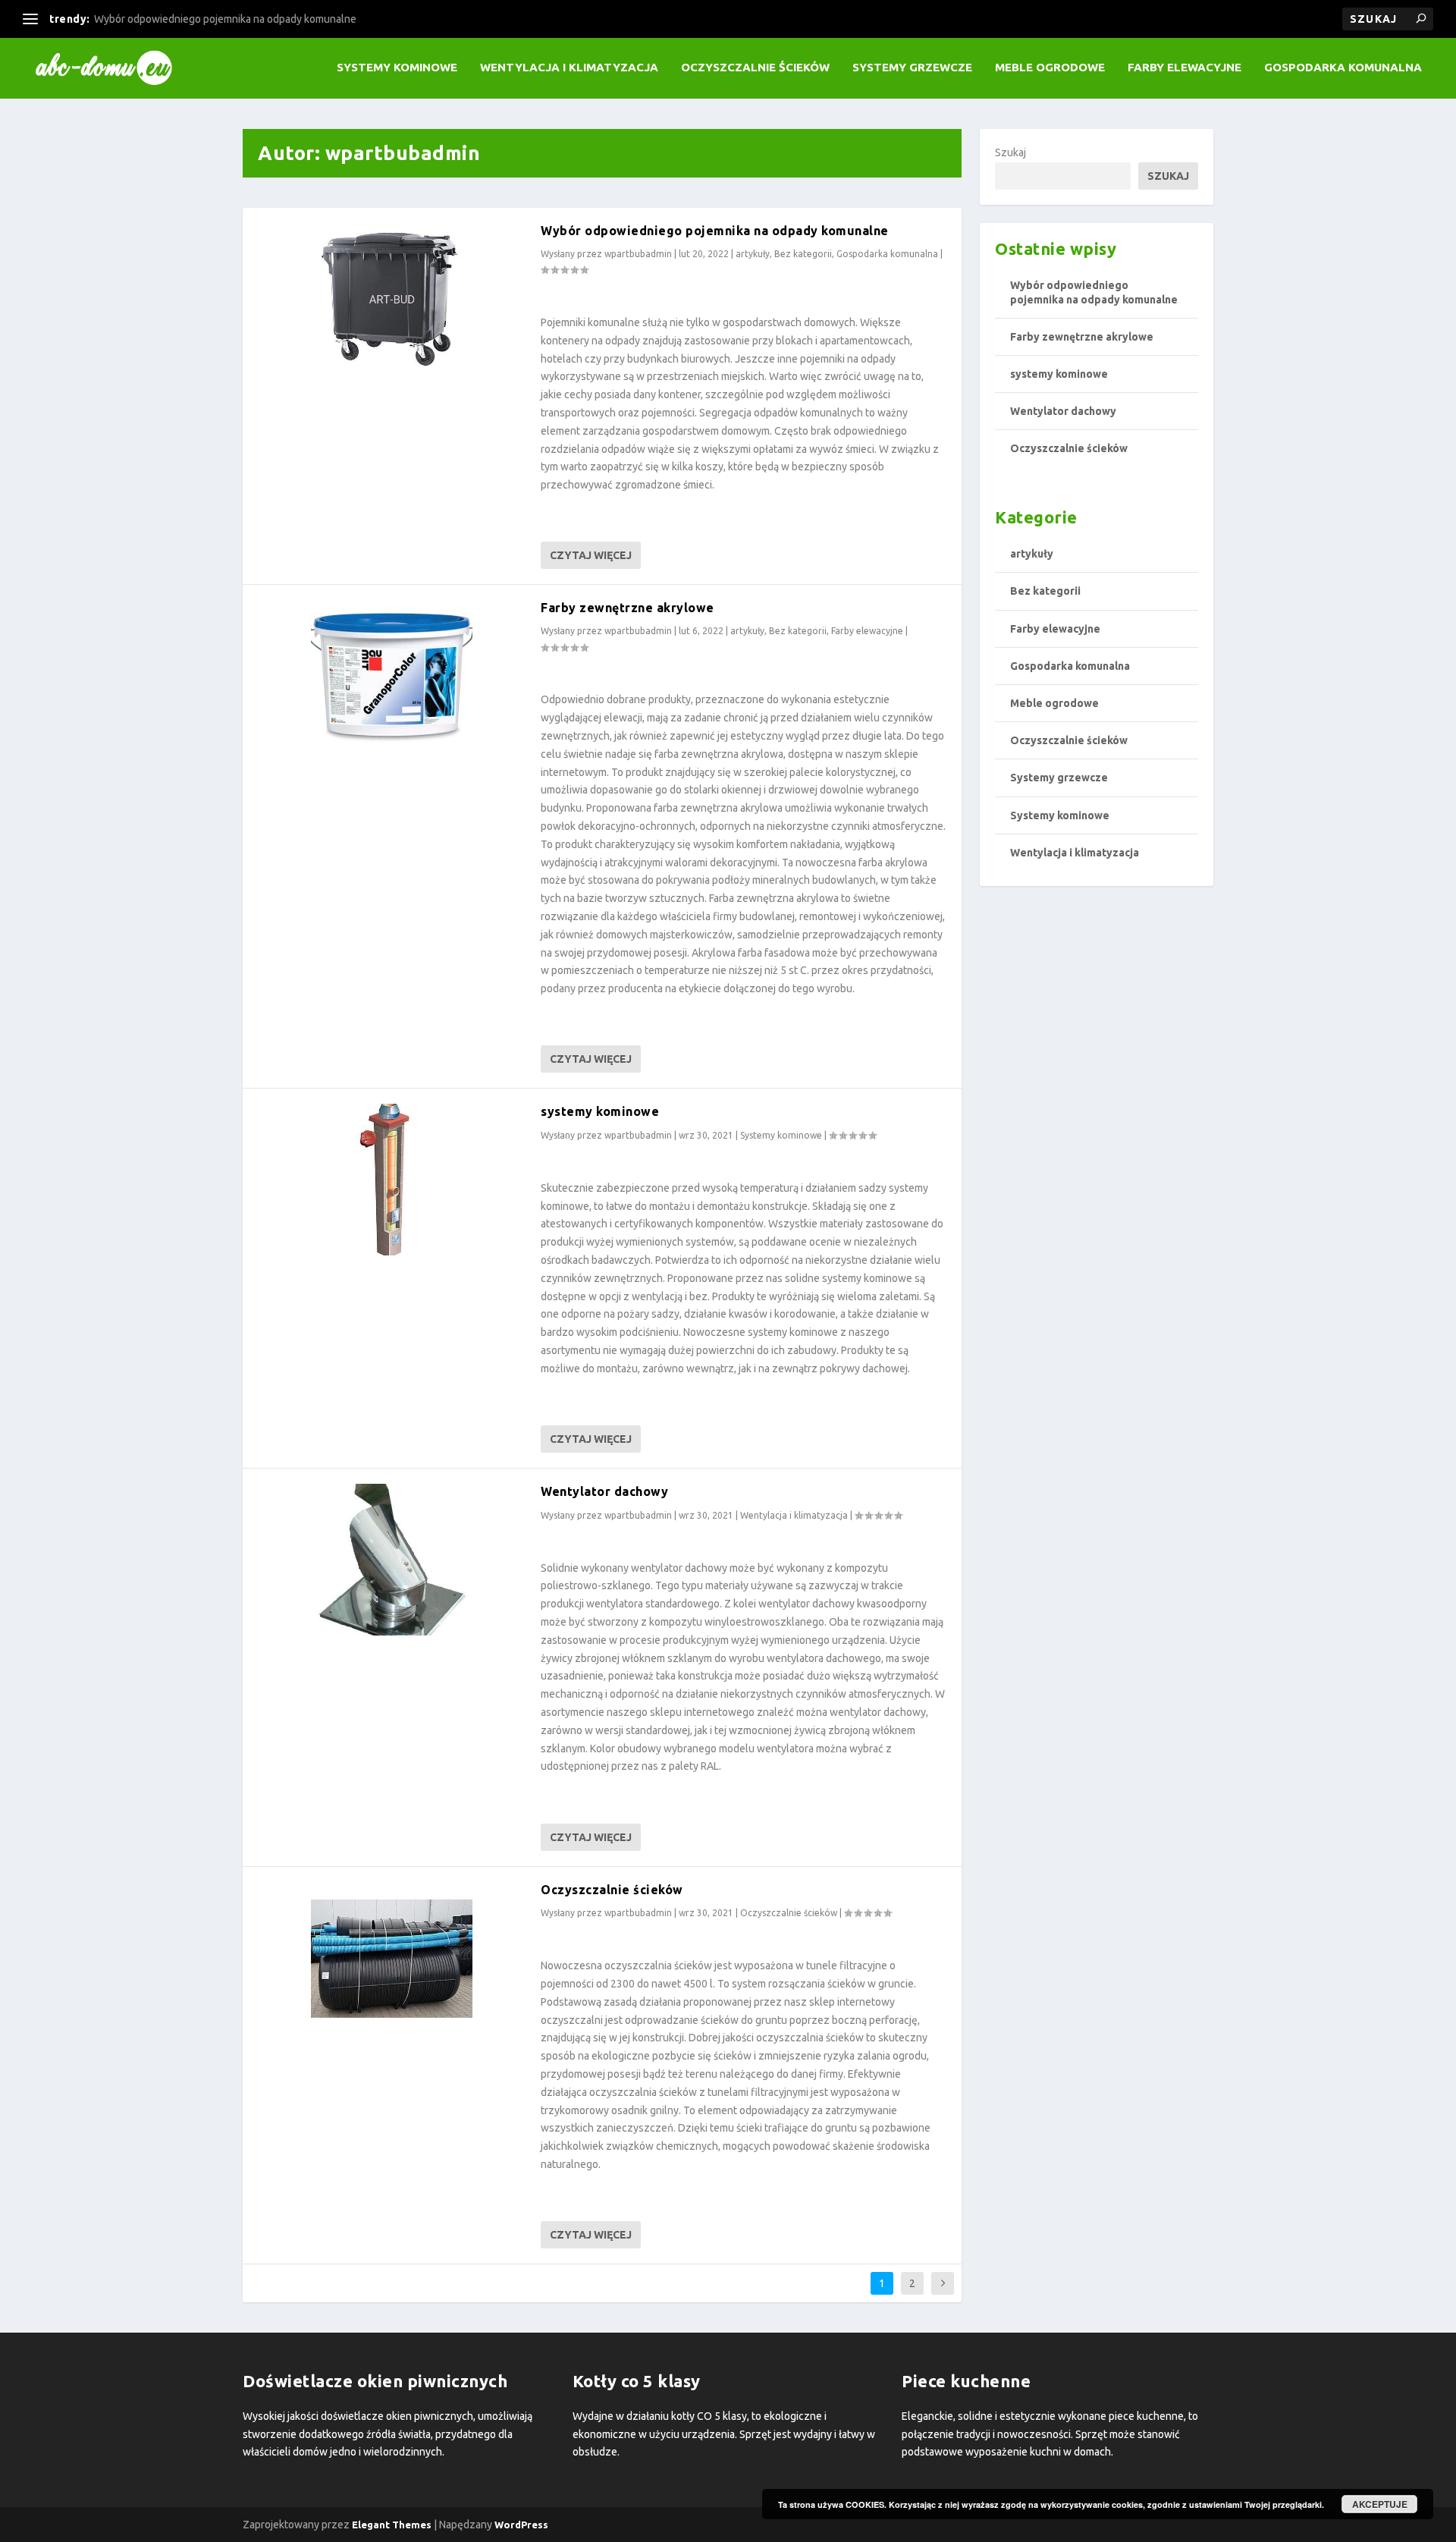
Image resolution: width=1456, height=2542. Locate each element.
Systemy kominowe (397, 68)
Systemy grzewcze (912, 68)
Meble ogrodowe (1050, 68)
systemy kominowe (600, 1111)
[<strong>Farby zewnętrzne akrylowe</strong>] (392, 676)
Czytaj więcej (591, 555)
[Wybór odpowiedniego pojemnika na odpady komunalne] (392, 299)
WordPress (521, 2525)
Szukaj (1010, 152)
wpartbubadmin (638, 254)
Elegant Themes (392, 2525)
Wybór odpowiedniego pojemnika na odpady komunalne (225, 19)
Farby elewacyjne (1185, 68)
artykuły (753, 254)
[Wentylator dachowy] (392, 1560)
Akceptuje (1380, 2504)
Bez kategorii (803, 254)
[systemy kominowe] (392, 1180)
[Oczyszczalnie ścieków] (392, 1958)
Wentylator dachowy (604, 1491)
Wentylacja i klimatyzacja (569, 68)
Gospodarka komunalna (1343, 68)
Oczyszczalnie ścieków (755, 68)
